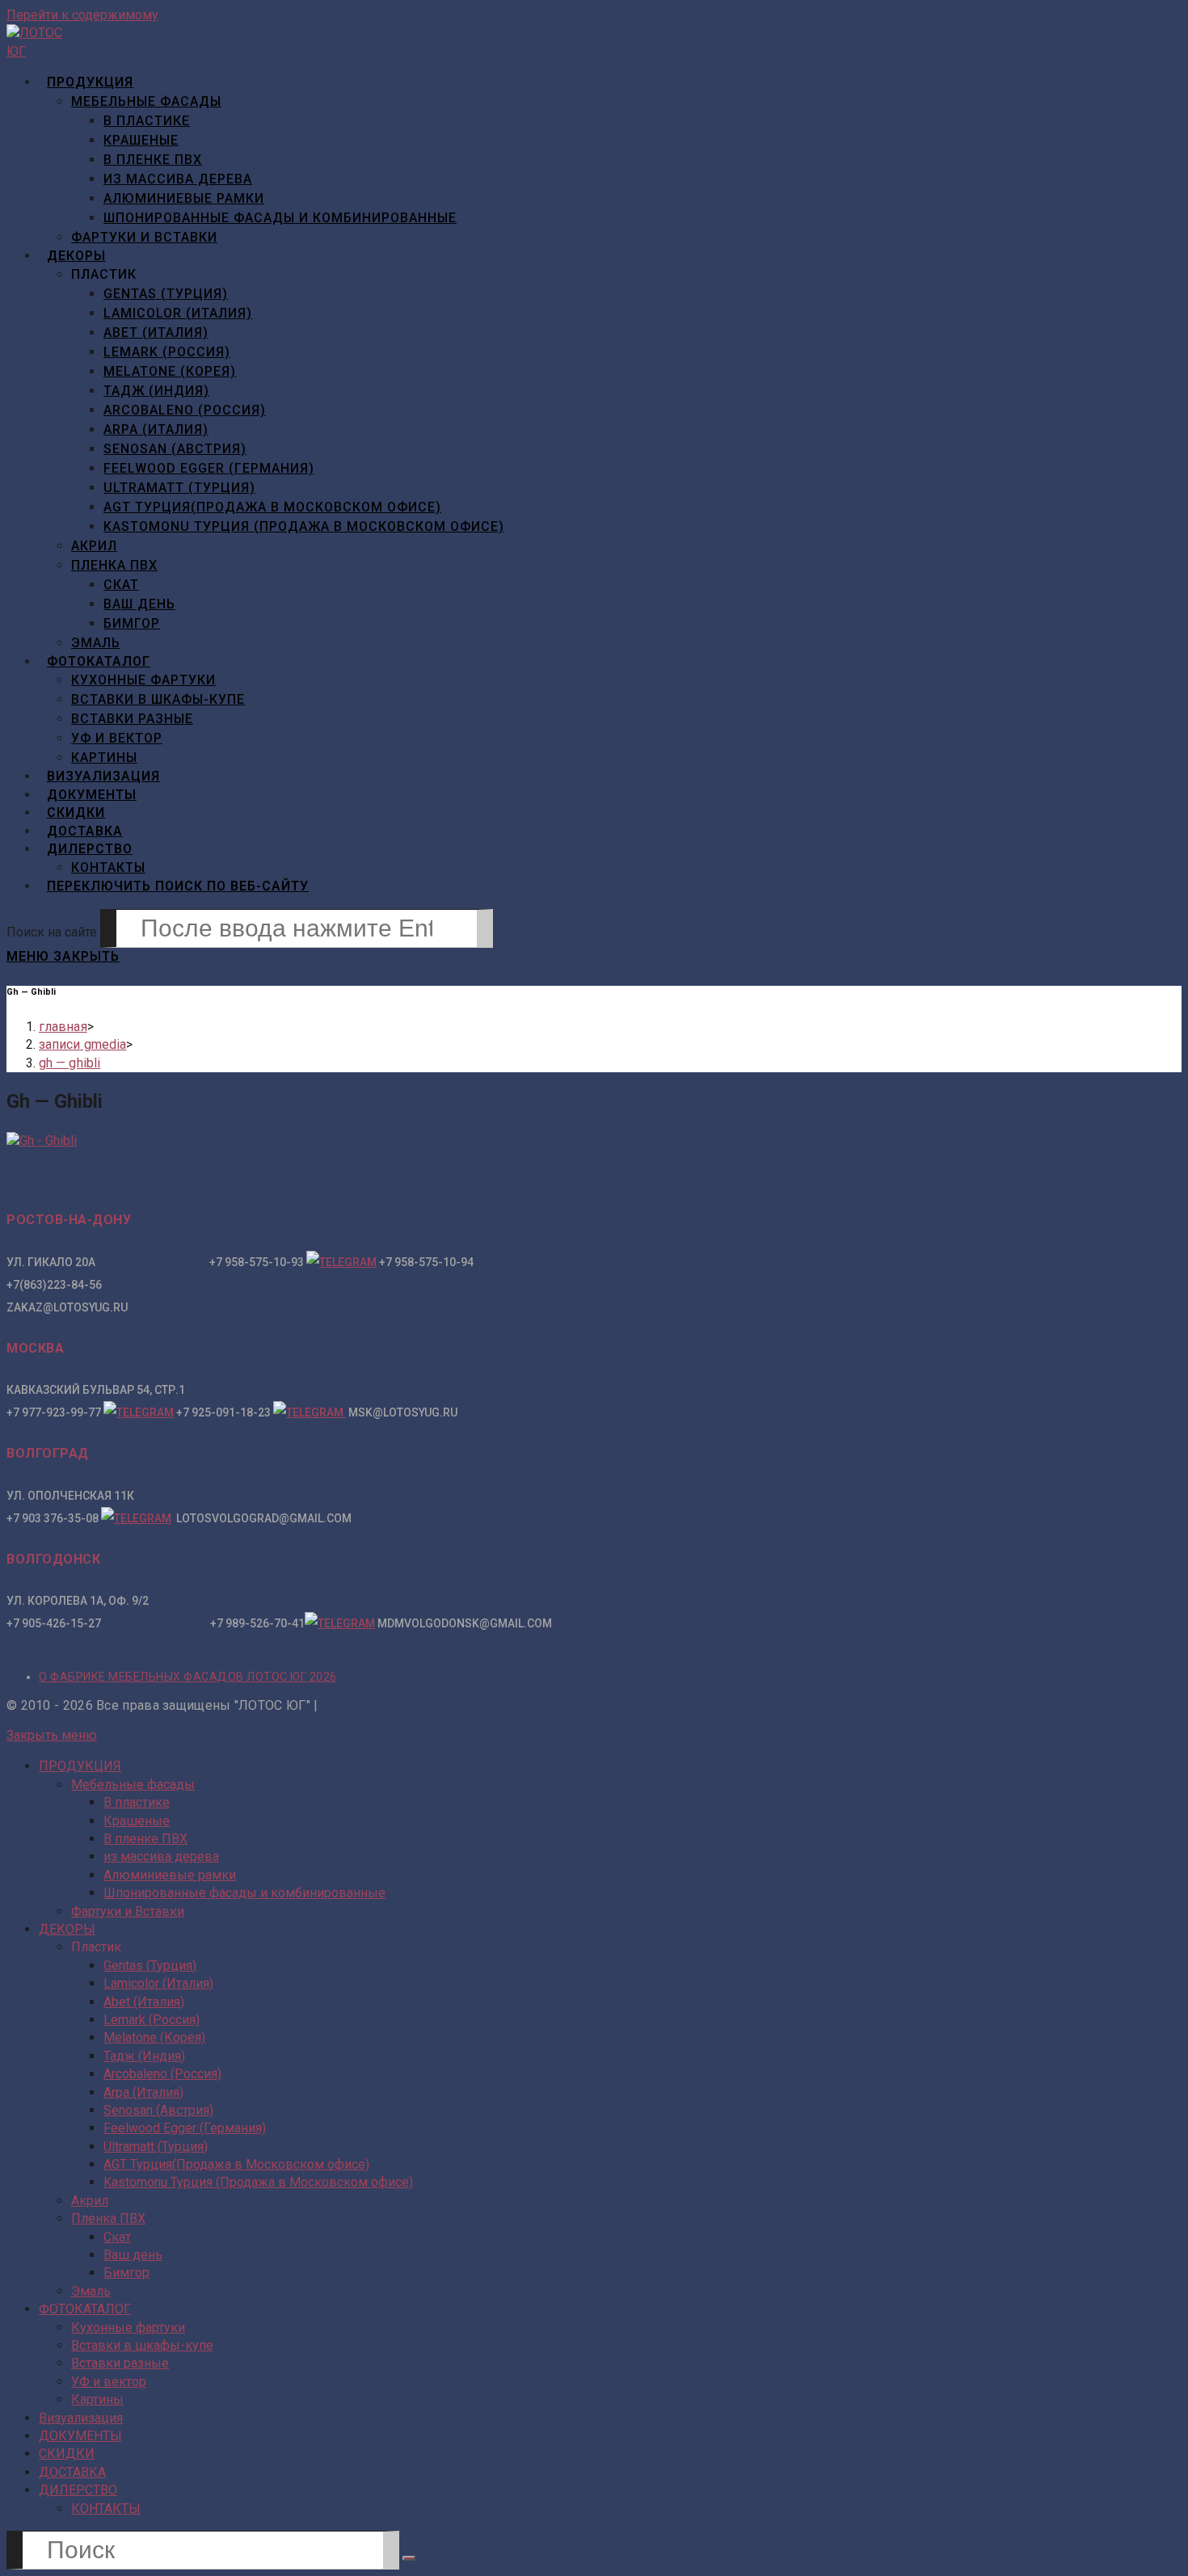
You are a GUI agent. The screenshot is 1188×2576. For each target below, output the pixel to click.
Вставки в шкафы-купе (142, 2345)
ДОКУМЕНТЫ (80, 2436)
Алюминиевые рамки (170, 1875)
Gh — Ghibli (70, 1063)
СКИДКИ (67, 2454)
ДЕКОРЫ (67, 1929)
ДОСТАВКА (72, 2472)
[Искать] (409, 2558)
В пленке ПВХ (145, 1839)
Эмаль (91, 2291)
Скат (117, 2237)
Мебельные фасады (133, 1785)
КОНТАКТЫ (106, 2509)
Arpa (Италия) (143, 2092)
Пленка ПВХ (108, 2218)
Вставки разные (120, 2363)
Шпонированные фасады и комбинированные (244, 1893)
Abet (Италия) (144, 2002)
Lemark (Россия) (152, 2020)
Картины (97, 2399)
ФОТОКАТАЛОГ (85, 2309)
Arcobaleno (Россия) (162, 2074)
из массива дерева (161, 1856)
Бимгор (126, 2273)
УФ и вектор (109, 2382)
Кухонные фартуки (128, 2328)
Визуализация (81, 2418)
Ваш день (133, 2255)
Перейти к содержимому (82, 15)
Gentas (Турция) (150, 1966)
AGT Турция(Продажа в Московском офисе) (236, 2164)
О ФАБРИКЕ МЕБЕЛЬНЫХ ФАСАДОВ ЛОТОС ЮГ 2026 (188, 1677)
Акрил (90, 2201)
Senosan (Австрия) (158, 2110)
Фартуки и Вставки (128, 1911)
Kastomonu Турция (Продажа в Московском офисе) (258, 2182)
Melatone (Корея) (154, 2037)
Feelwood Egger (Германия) (185, 2128)
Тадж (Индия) (144, 2056)
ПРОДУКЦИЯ (80, 1766)
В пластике (137, 1802)
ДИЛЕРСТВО (78, 2490)
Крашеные (137, 1821)
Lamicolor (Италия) (158, 1983)
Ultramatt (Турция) (156, 2147)
